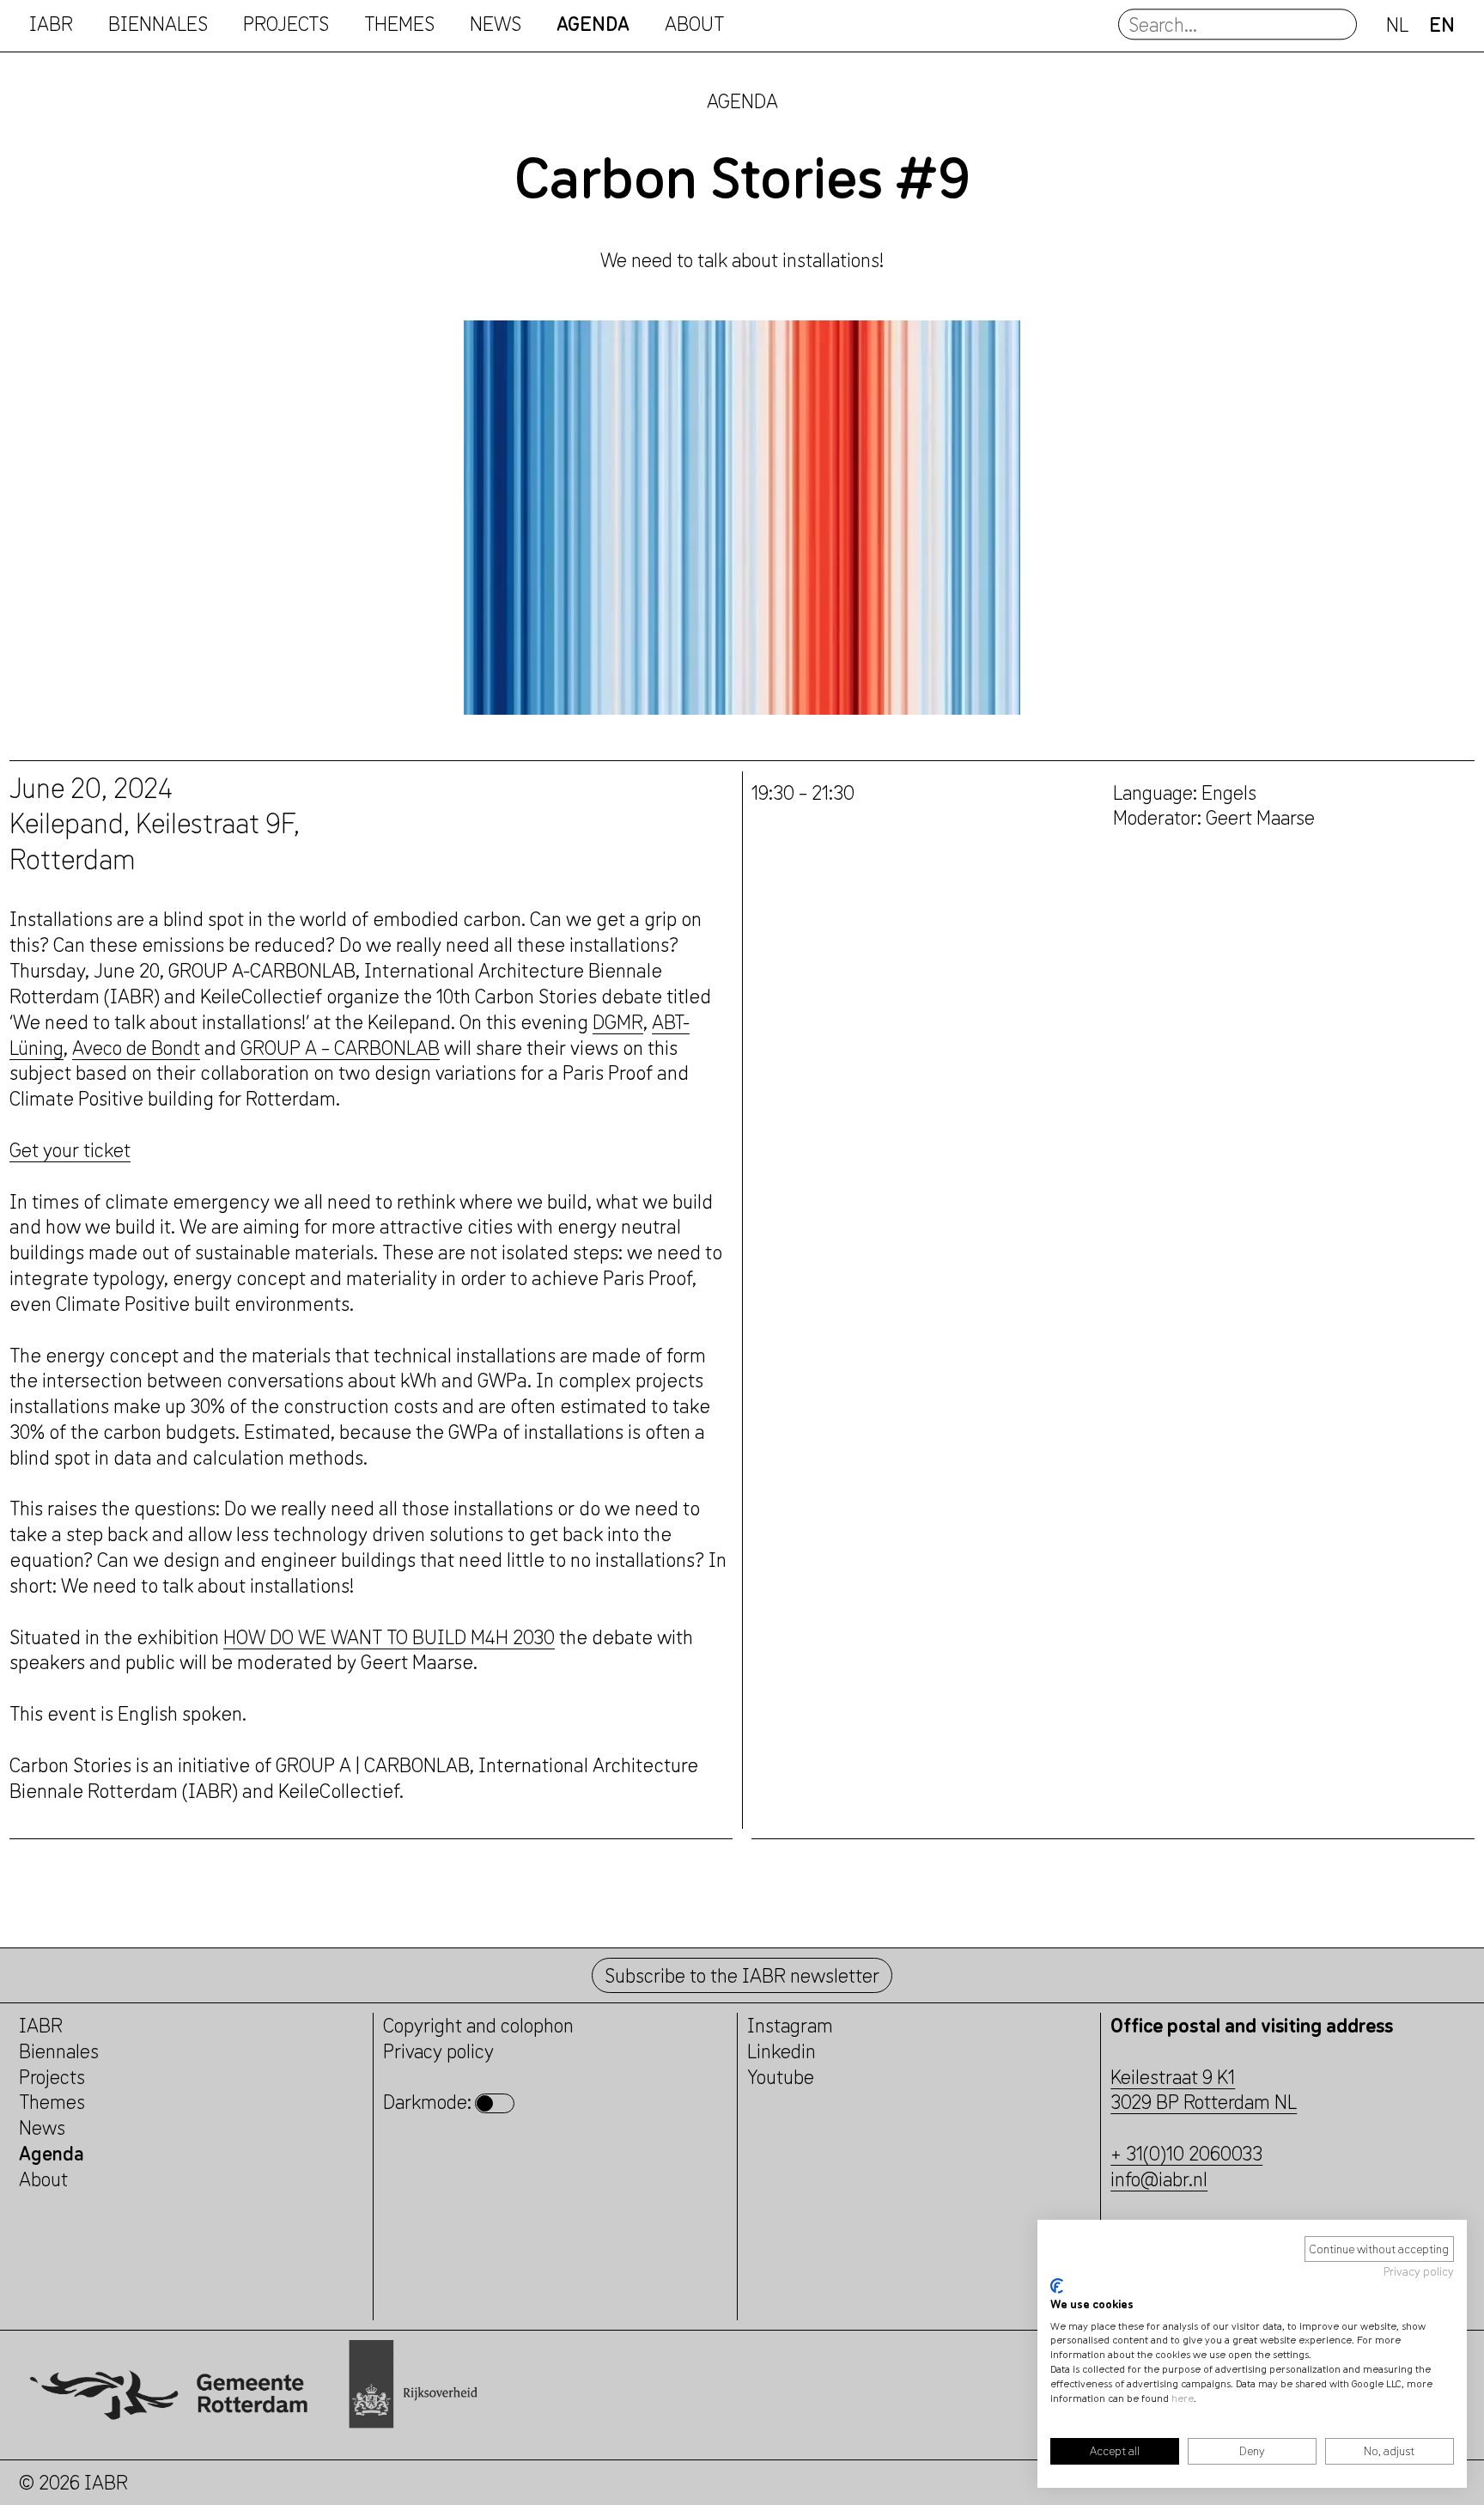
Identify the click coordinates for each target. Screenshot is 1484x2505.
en (1442, 24)
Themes (52, 2102)
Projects (52, 2077)
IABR (51, 24)
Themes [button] (399, 24)
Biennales (158, 24)
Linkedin (782, 2051)
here (1183, 2398)
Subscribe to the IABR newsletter (742, 1975)
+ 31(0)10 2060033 (1186, 2153)
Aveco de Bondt (136, 1048)
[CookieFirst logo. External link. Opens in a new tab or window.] (1057, 2286)
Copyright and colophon (478, 2025)
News (496, 24)
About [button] (694, 24)
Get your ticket (70, 1150)
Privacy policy (1419, 2271)
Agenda (593, 24)
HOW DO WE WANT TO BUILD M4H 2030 (389, 1637)
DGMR (618, 1022)
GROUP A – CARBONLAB (340, 1048)
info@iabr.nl (1159, 2179)
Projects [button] (286, 24)
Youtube (781, 2077)
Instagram (790, 2025)
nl (1397, 24)
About (43, 2179)
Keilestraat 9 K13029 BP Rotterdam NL (1204, 2090)
